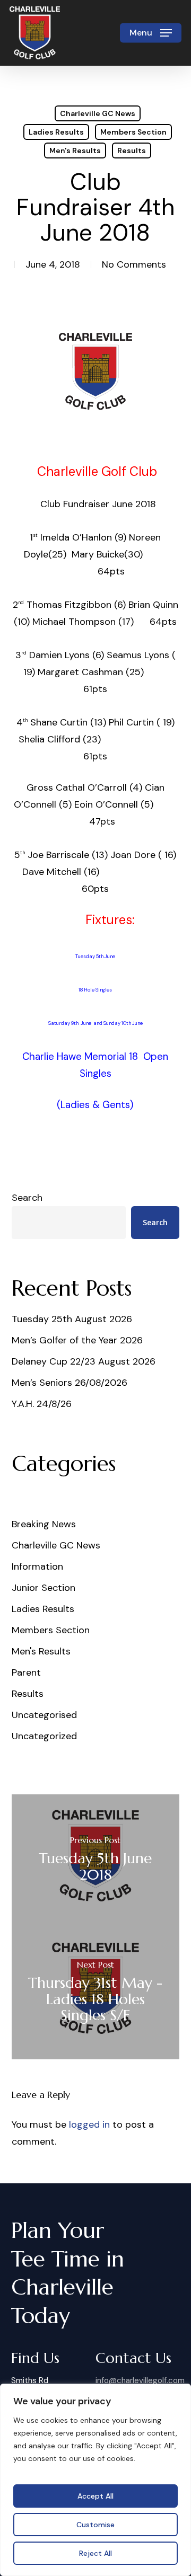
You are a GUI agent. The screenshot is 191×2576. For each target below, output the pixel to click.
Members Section (133, 132)
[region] (95, 2480)
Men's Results (75, 151)
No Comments (134, 264)
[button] (151, 33)
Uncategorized (44, 1736)
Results (132, 151)
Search (27, 1198)
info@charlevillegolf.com (140, 2380)
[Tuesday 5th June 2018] (96, 1861)
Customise (95, 2525)
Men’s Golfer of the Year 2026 (77, 1340)
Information (37, 1566)
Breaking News (44, 1524)
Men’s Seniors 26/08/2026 (70, 1383)
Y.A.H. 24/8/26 (42, 1404)
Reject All (95, 2553)
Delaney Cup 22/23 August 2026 (84, 1361)
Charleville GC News (98, 113)
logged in (89, 2124)
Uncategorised (44, 1715)
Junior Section (44, 1588)
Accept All (95, 2496)
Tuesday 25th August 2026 (72, 1319)
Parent (26, 1672)
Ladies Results (56, 132)
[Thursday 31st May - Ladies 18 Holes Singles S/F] (96, 1993)
